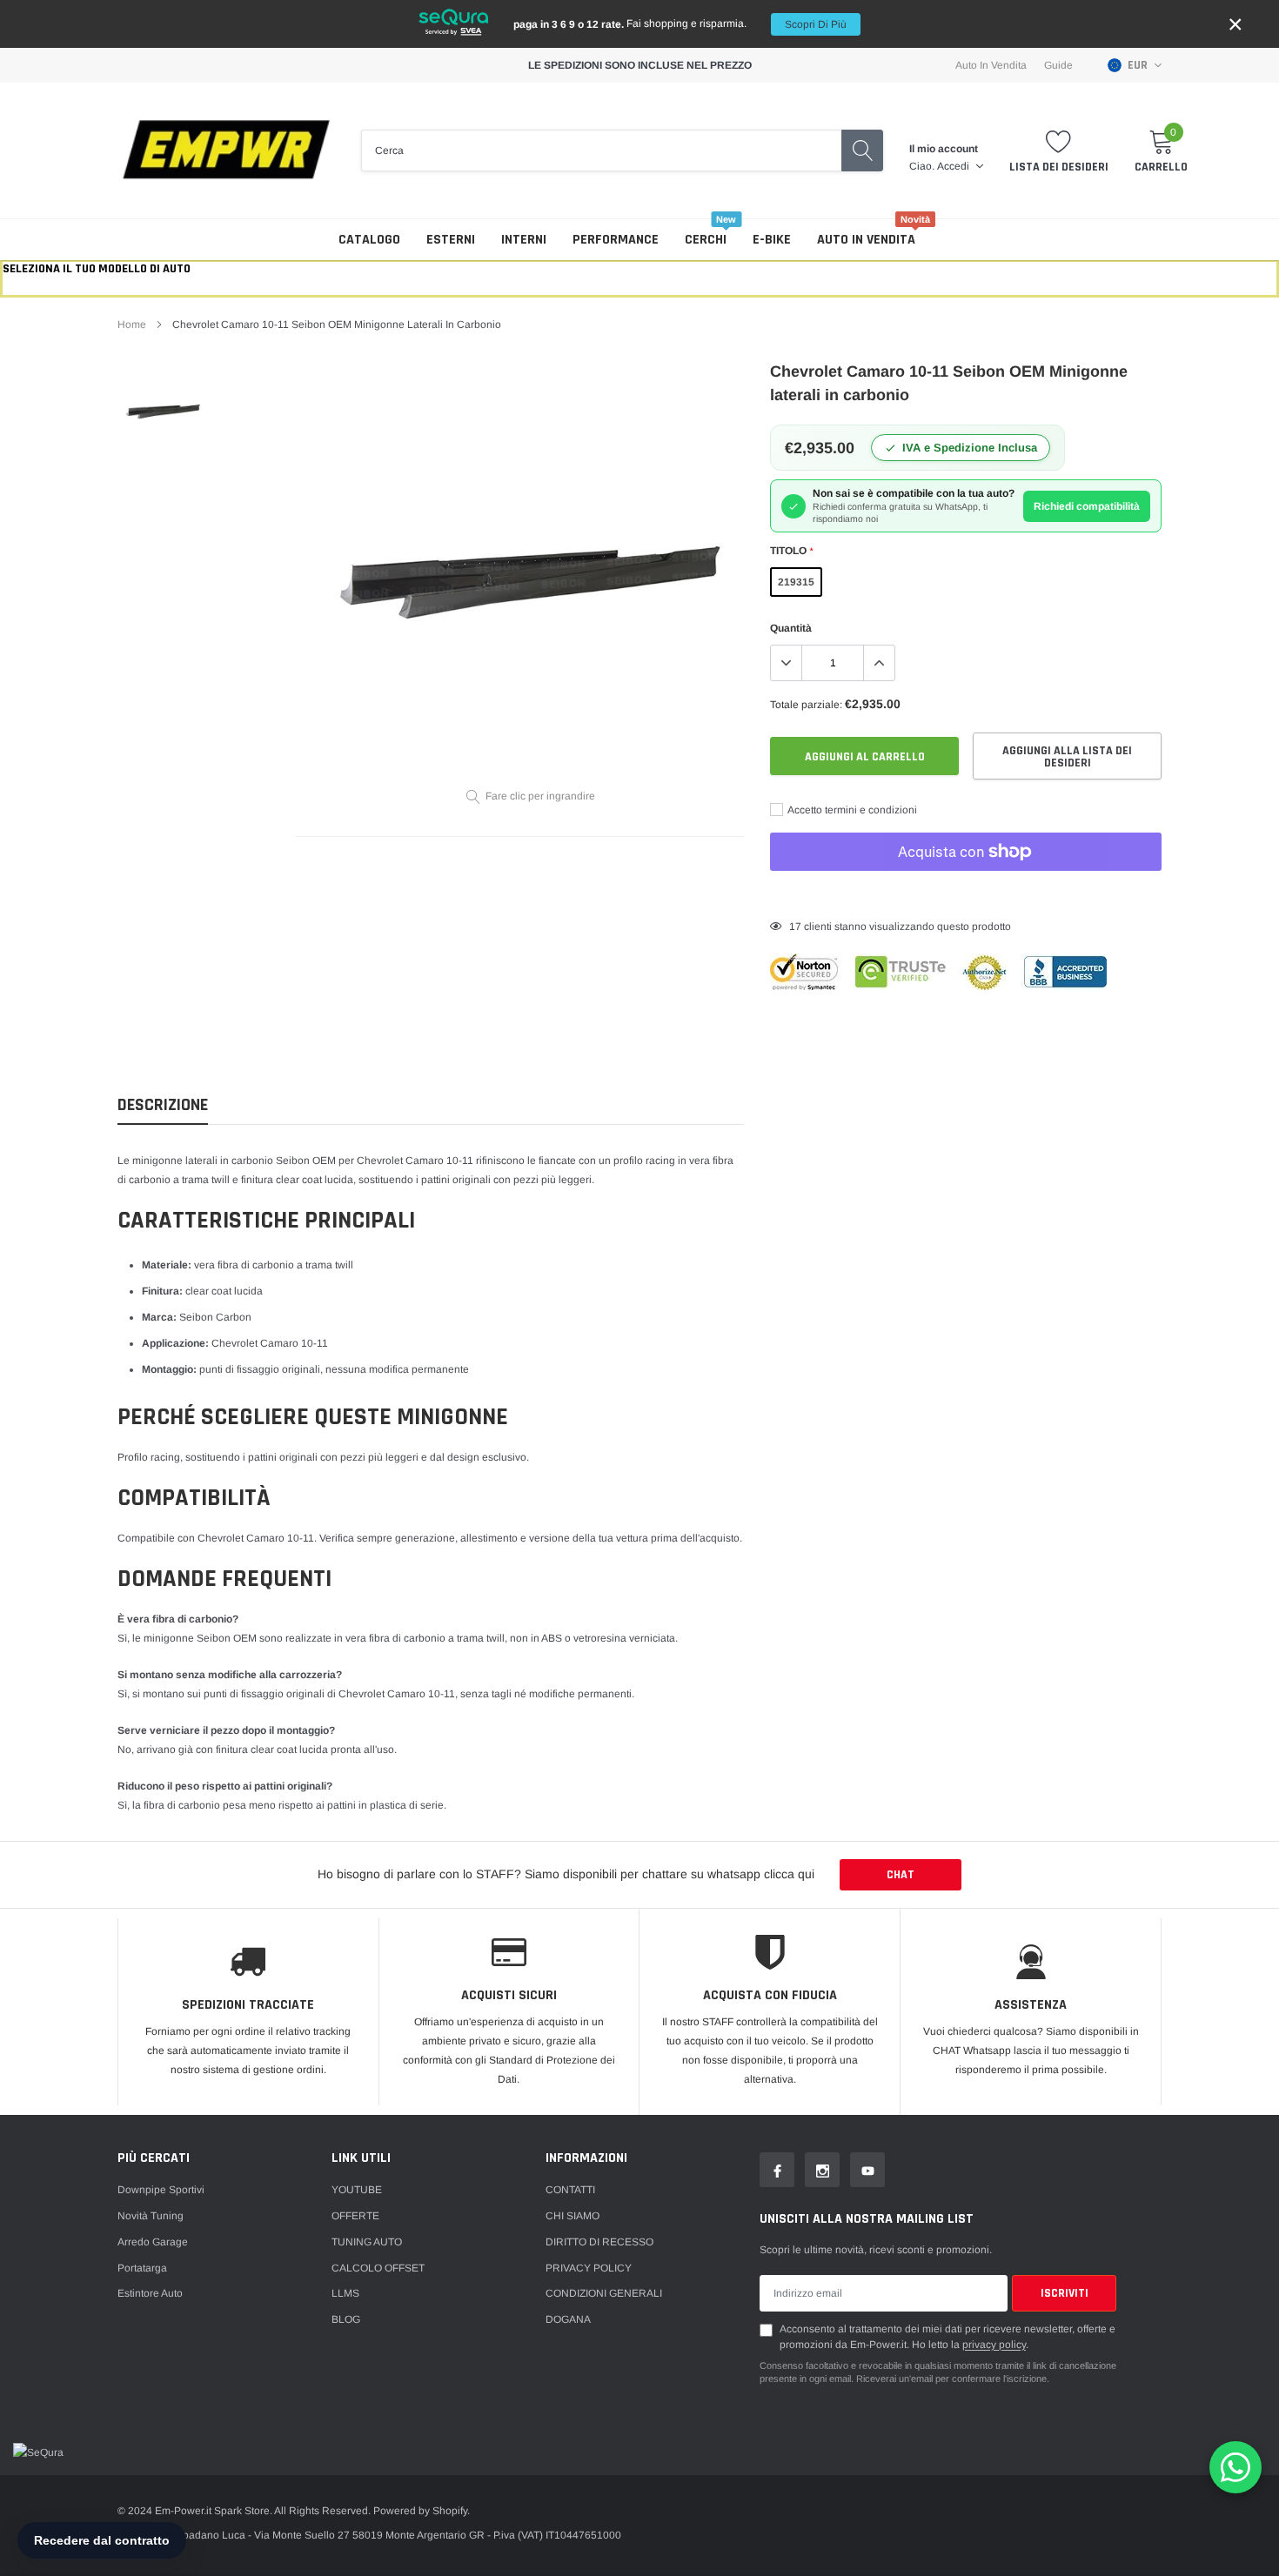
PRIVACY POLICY (589, 2268)
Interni (524, 240)
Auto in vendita (866, 240)
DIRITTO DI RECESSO (599, 2242)
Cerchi (706, 240)
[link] (163, 410)
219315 (796, 582)
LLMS (345, 2293)
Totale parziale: (806, 705)
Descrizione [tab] (163, 1105)
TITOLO (791, 551)
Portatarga (142, 2268)
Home (132, 325)
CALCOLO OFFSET (378, 2268)
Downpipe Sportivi (161, 2190)
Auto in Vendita (991, 65)
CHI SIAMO (573, 2216)
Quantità (791, 628)
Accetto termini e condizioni (851, 810)
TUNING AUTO (367, 2242)
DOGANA (568, 2319)
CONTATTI (570, 2190)
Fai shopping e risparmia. (680, 24)
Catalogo (369, 240)
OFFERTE (355, 2216)
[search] (862, 151)
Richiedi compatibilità (1087, 506)
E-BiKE (772, 240)
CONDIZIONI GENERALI (604, 2293)
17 (795, 927)
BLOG (346, 2319)
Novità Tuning (151, 2216)
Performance (616, 240)
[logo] (226, 151)
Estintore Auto (150, 2293)
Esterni (451, 240)
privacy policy (994, 2345)
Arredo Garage (153, 2242)
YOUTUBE (357, 2190)
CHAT (901, 1875)
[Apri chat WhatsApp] (1235, 2467)
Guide (1058, 65)
